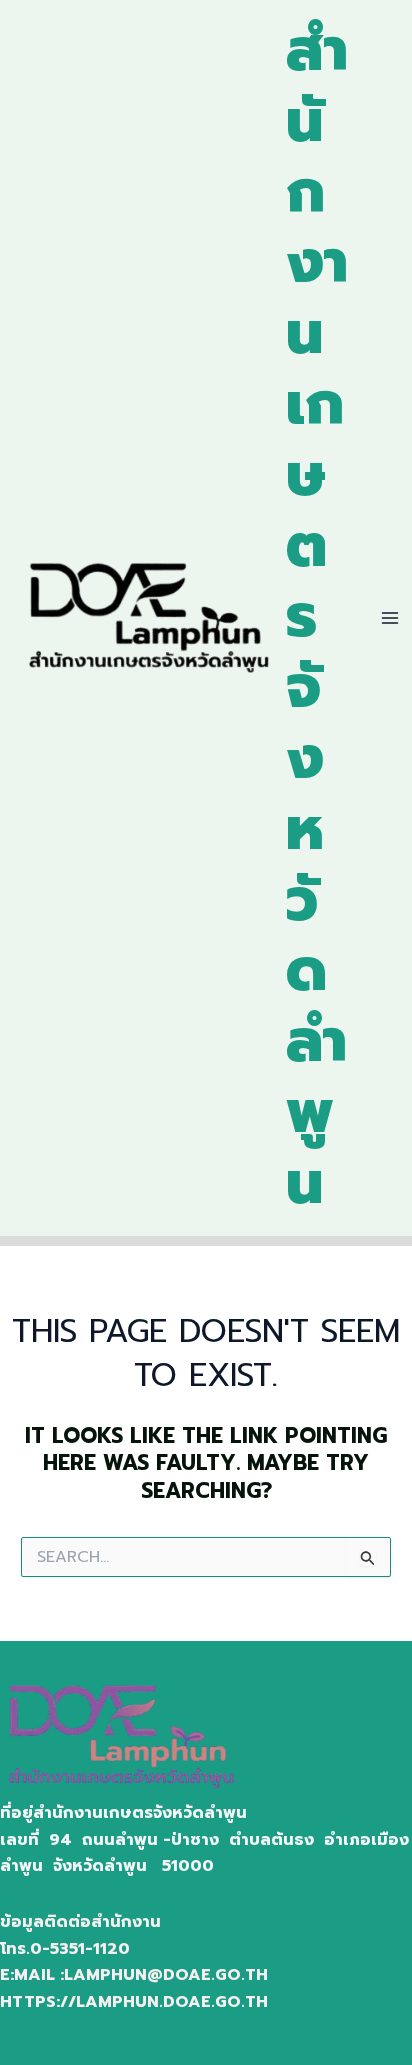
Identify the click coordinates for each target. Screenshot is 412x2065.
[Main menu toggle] (390, 618)
